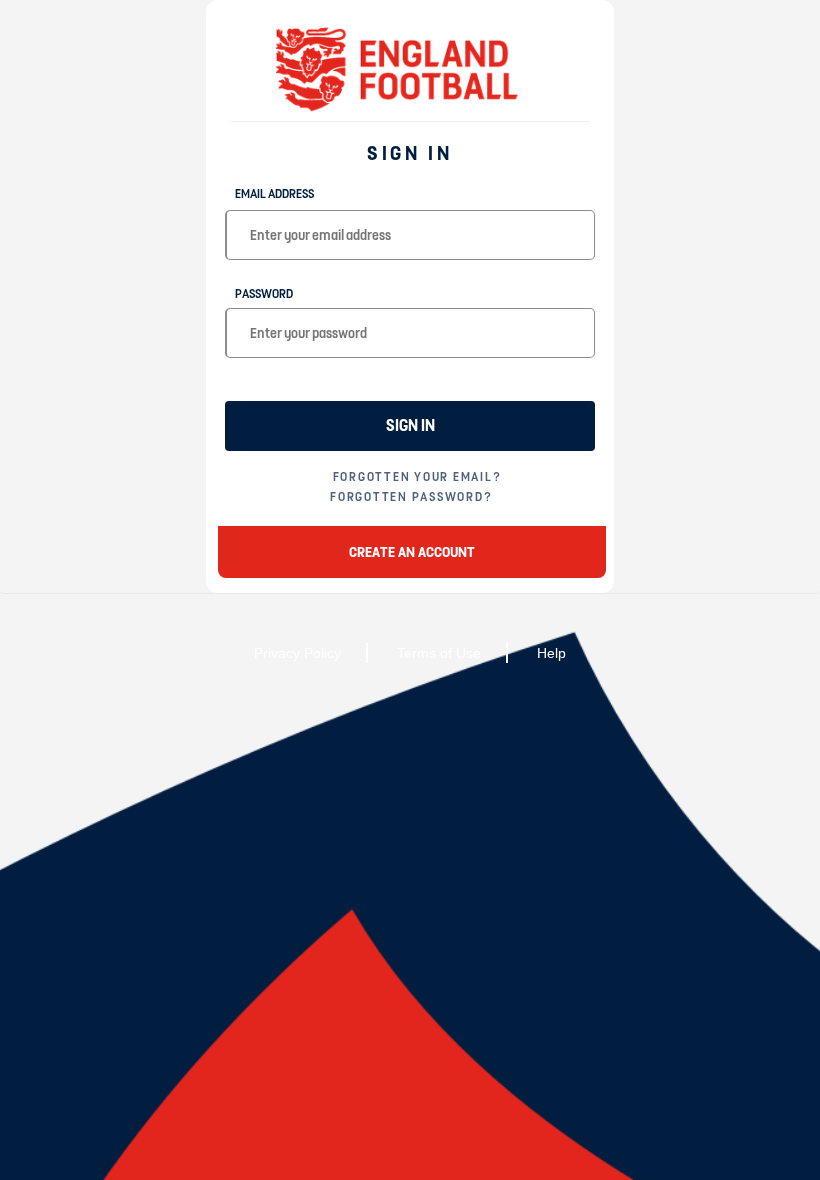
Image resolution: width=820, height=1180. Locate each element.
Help (551, 653)
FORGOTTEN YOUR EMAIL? (417, 477)
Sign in (410, 426)
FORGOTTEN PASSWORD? (411, 497)
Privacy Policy (297, 653)
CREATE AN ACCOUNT (412, 552)
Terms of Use (439, 653)
